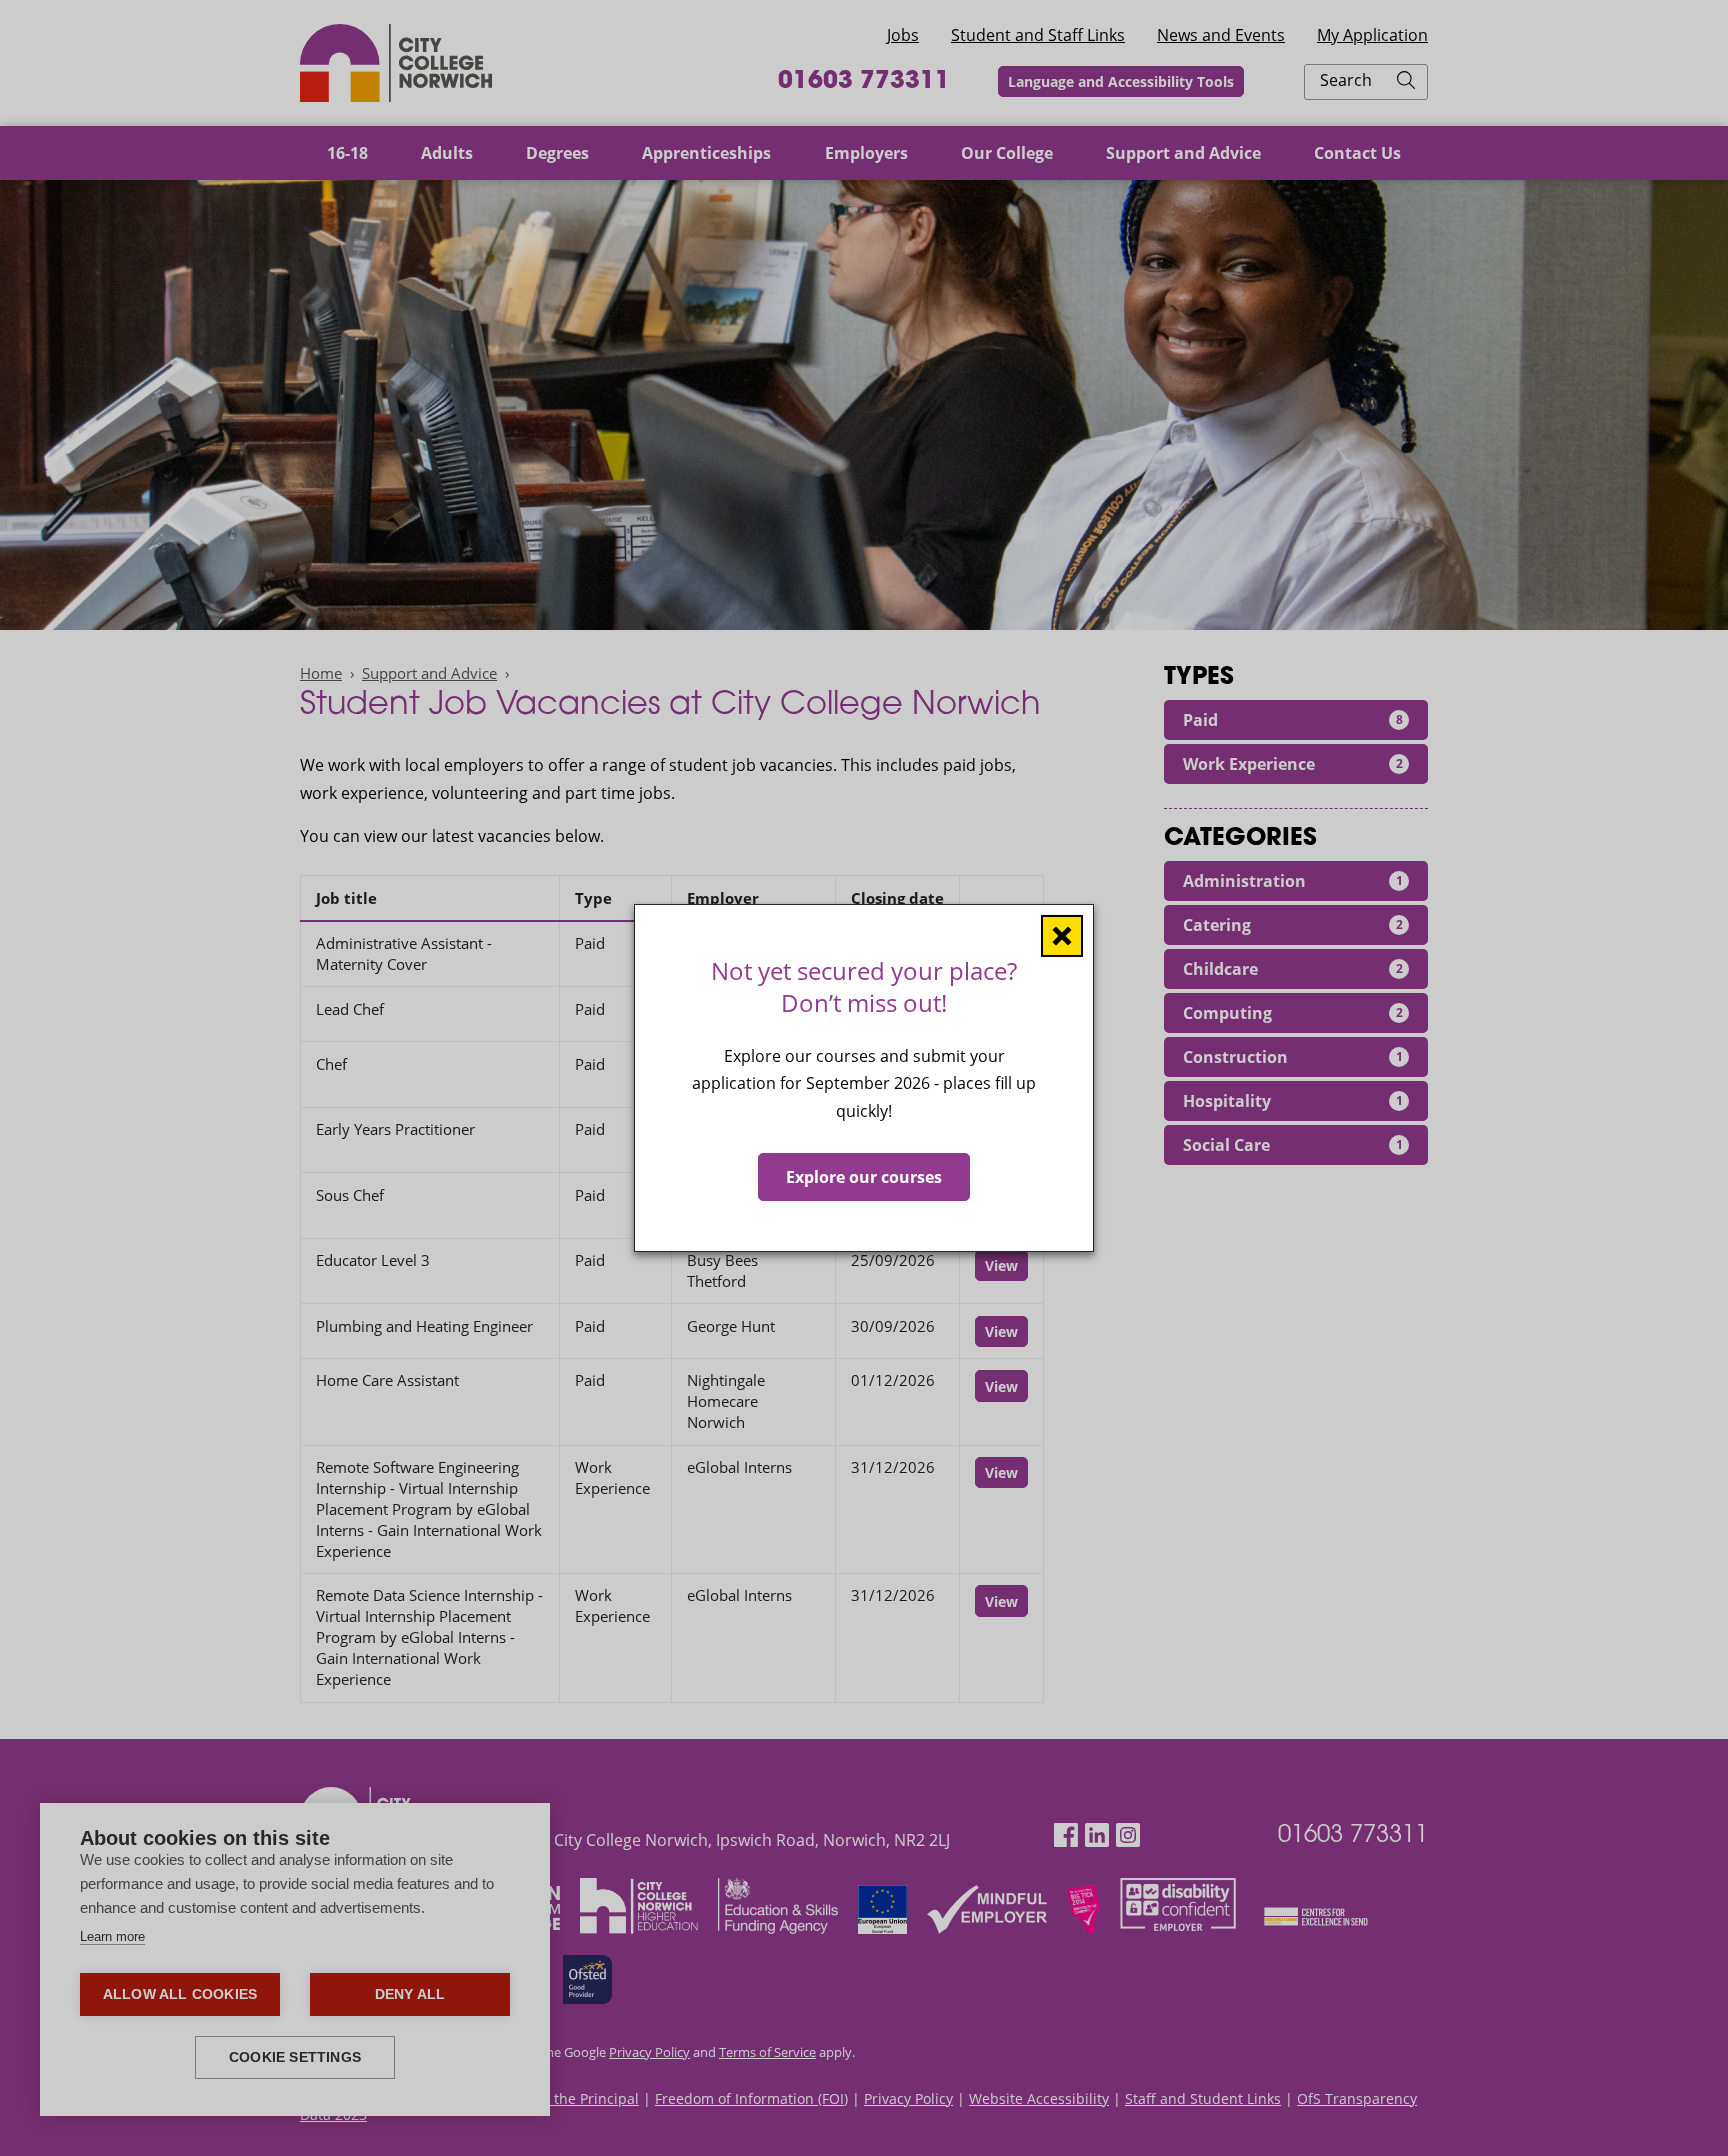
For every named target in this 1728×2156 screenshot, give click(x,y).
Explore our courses (864, 1177)
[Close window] (1062, 936)
